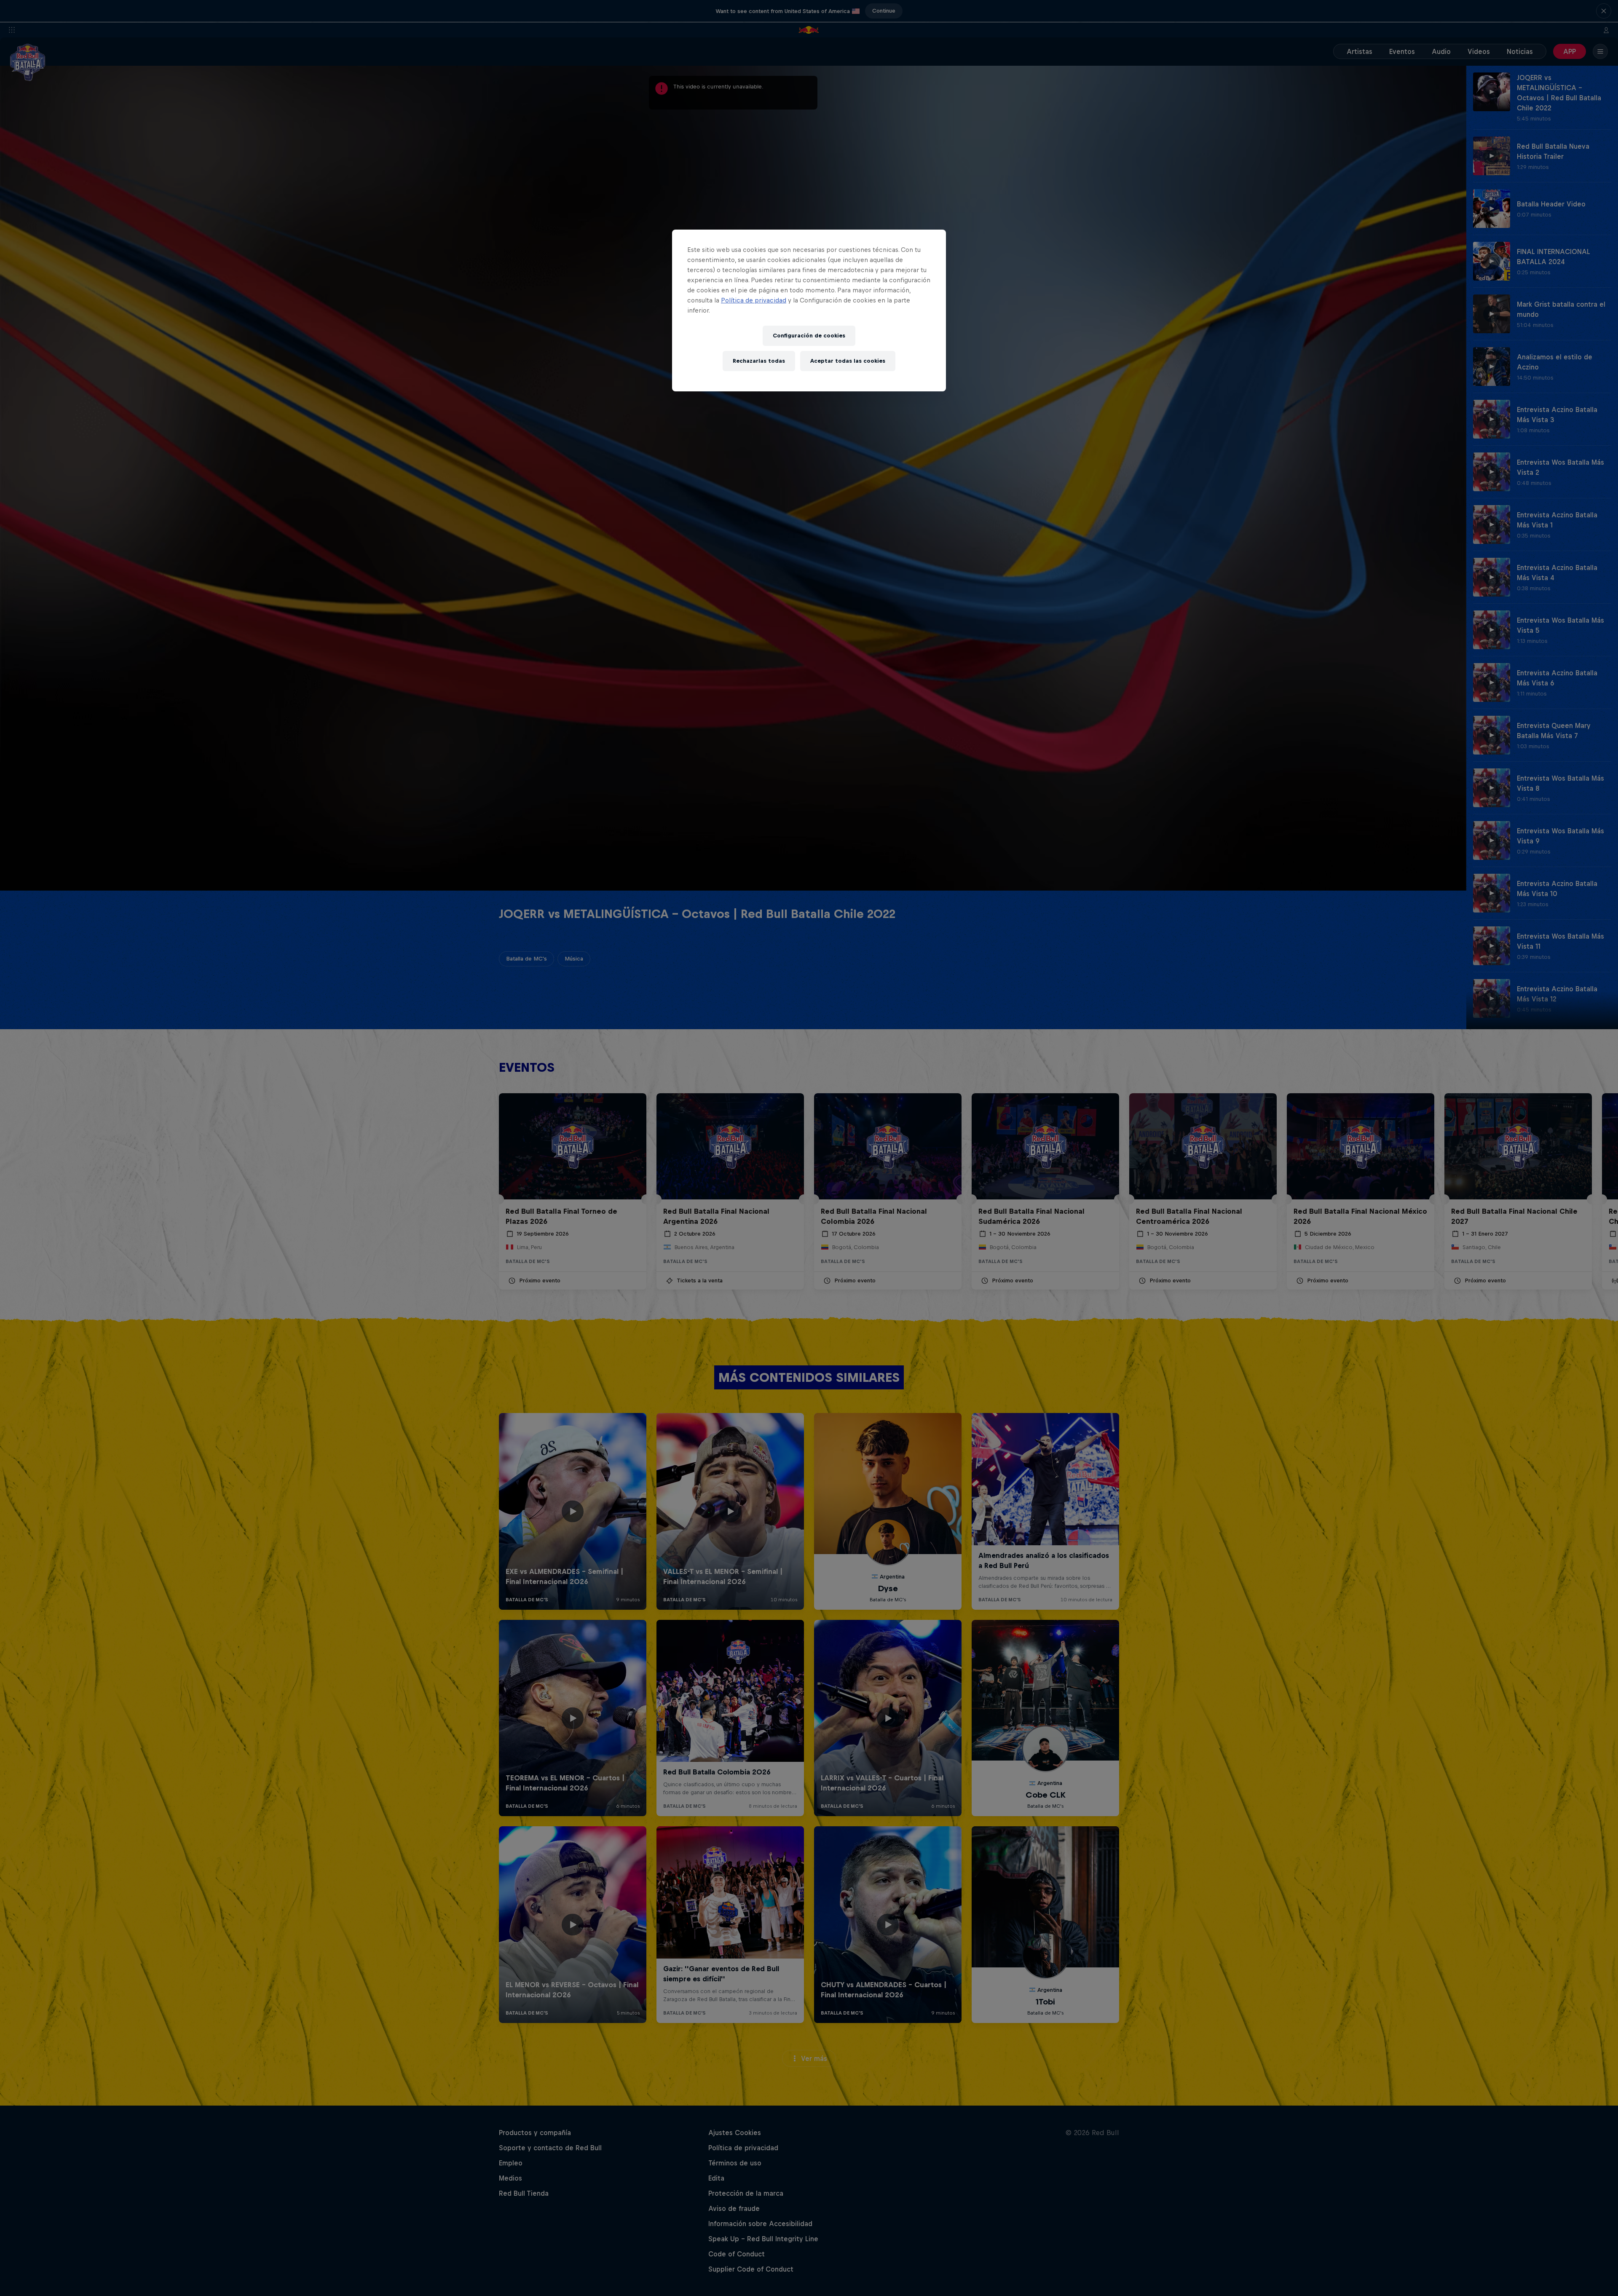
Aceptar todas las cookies (848, 361)
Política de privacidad (754, 300)
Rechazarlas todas (759, 361)
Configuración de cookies (809, 336)
